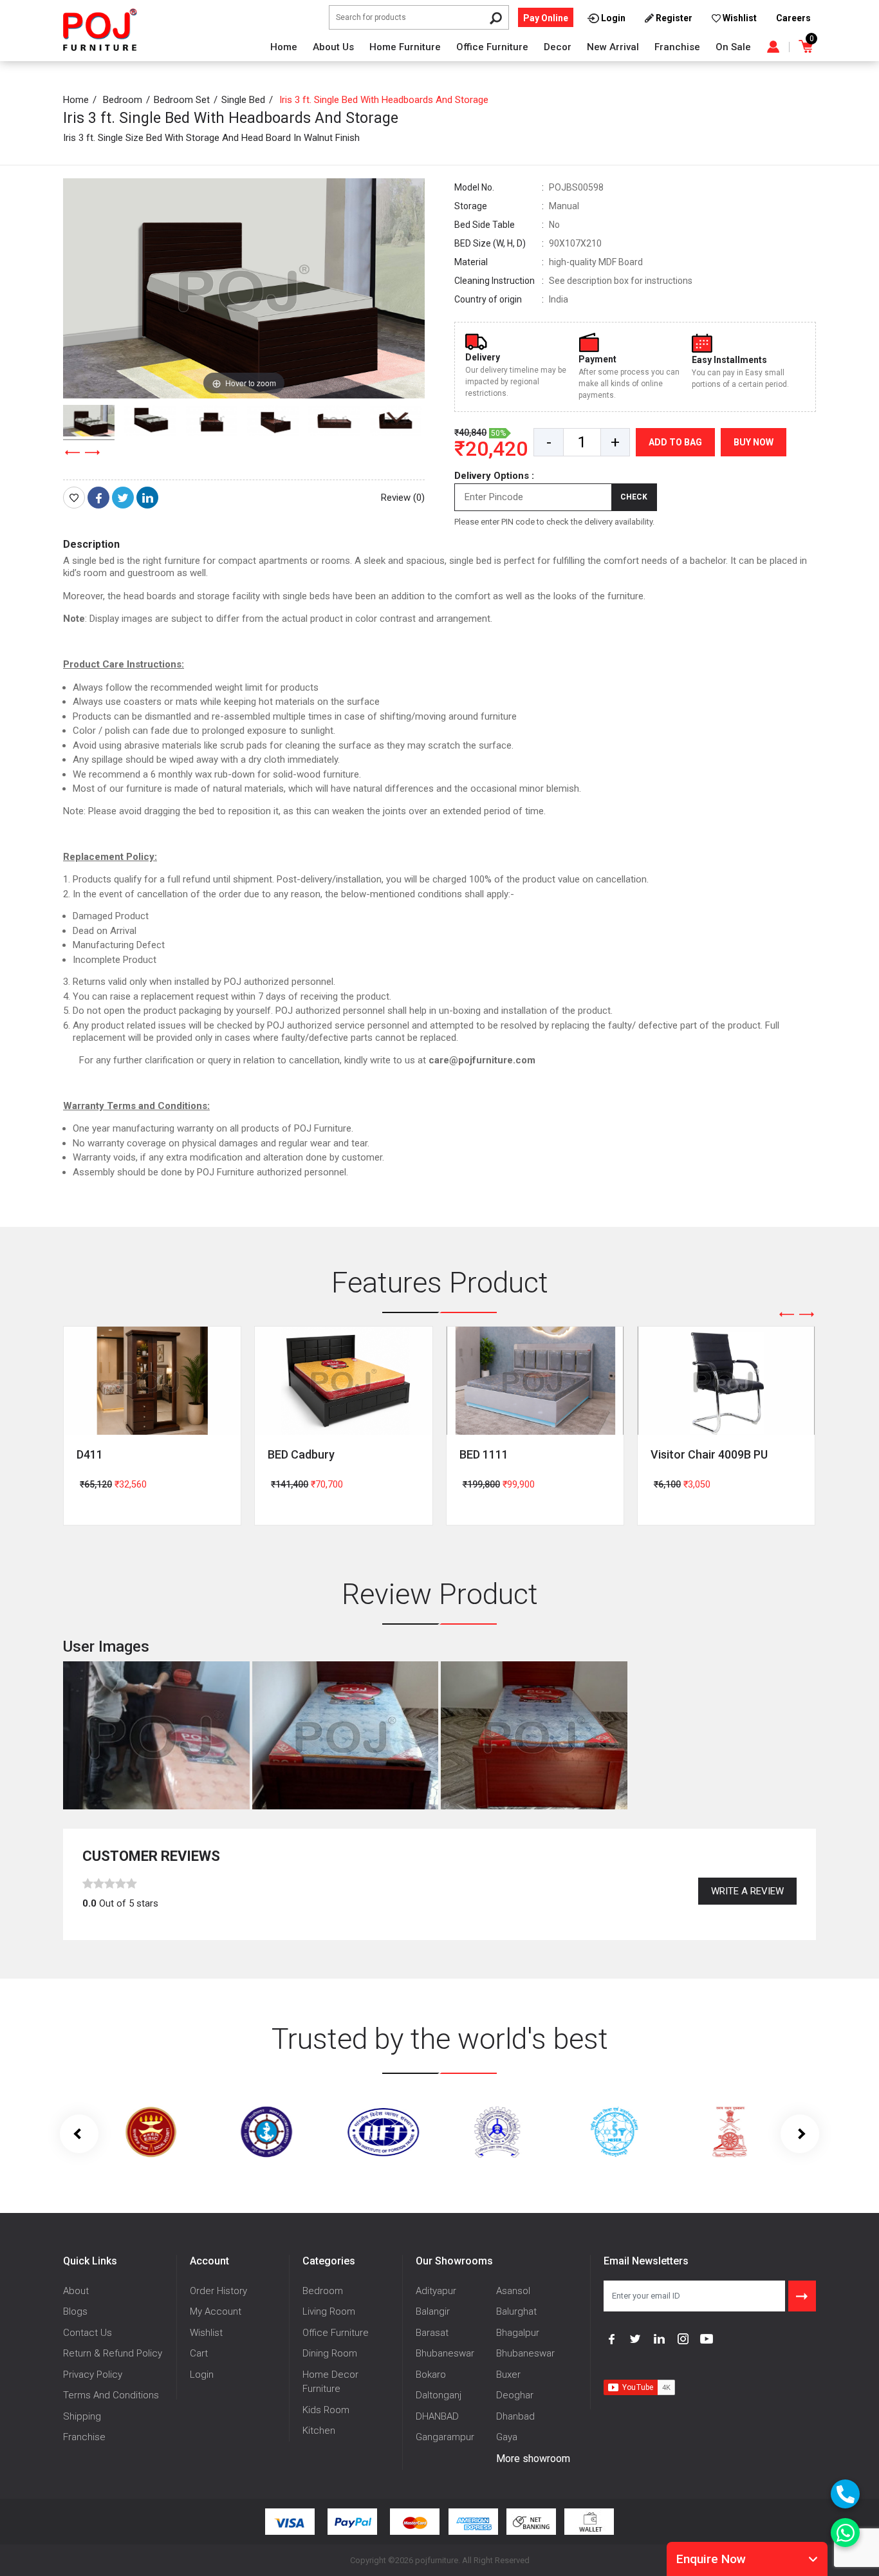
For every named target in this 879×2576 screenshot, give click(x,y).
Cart (199, 2353)
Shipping (82, 2416)
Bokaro (431, 2375)
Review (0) (403, 498)
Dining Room (330, 2353)
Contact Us (88, 2333)
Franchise (677, 47)
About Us (333, 47)
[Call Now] (845, 2494)
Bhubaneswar (445, 2353)
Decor (558, 47)
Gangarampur (445, 2437)
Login (202, 2375)
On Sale (733, 47)
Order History (218, 2291)
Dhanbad (515, 2416)
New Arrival (613, 47)
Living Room (329, 2311)
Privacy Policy (93, 2375)
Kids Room (326, 2410)
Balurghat (516, 2311)
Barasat (432, 2333)
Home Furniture (405, 47)
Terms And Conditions (111, 2395)
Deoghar (515, 2395)
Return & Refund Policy (113, 2353)
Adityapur (436, 2291)
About (76, 2291)
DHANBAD (437, 2416)
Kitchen (319, 2431)
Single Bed (243, 100)
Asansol (513, 2291)
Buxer (508, 2375)
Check (634, 497)
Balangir (433, 2311)
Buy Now (754, 442)
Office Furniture (492, 47)
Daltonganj (439, 2395)
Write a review (747, 1891)
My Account (216, 2311)
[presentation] (73, 453)
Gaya (507, 2437)
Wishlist (206, 2333)
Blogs (75, 2311)
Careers (793, 18)
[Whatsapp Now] (845, 2533)
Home (284, 47)
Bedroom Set (182, 100)
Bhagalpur (518, 2333)
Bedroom (123, 100)
